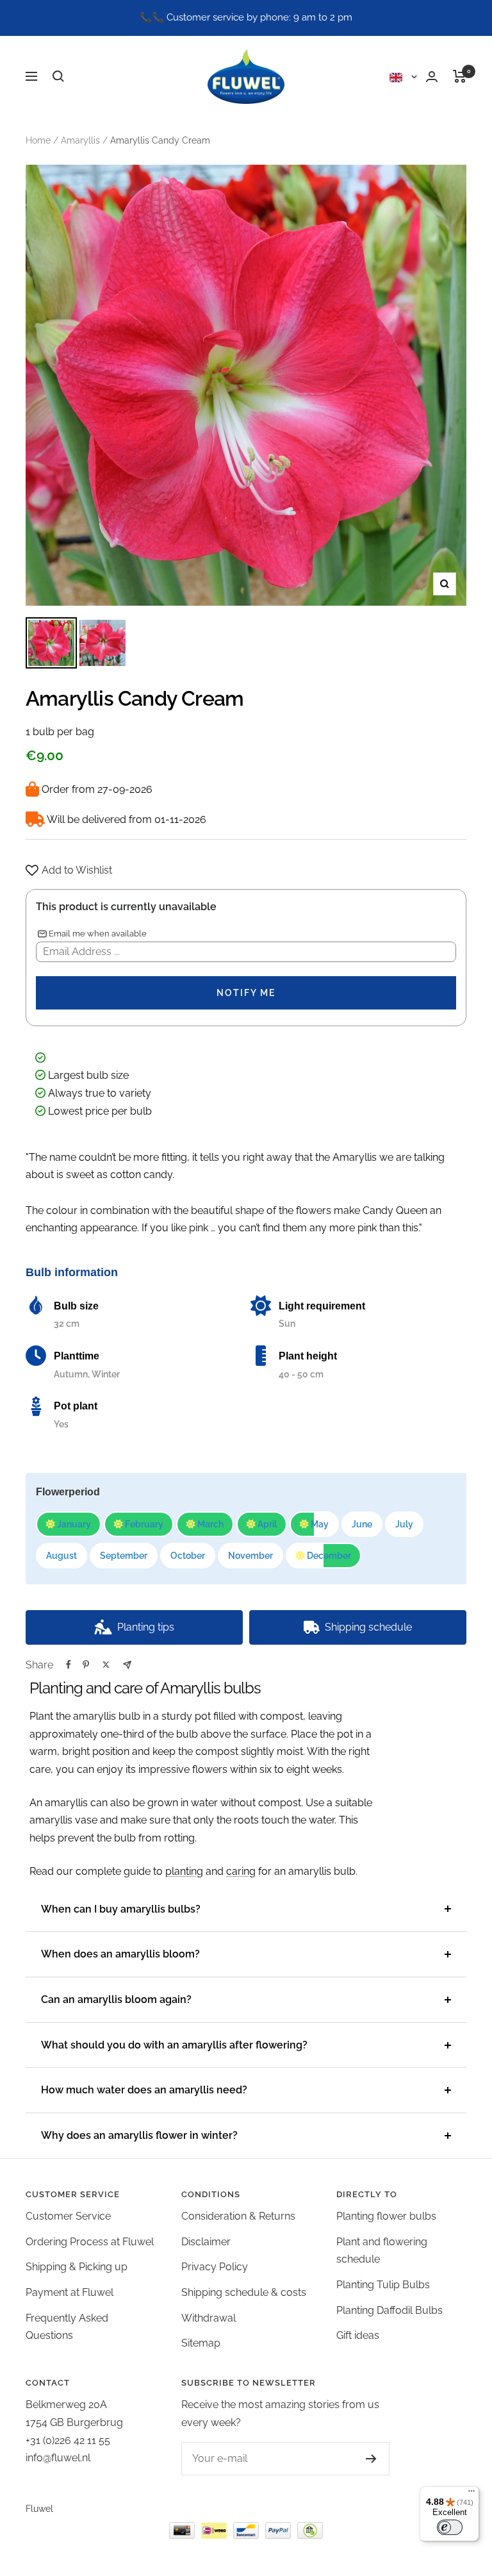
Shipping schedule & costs (244, 2292)
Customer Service (68, 2216)
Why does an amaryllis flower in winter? (139, 2135)
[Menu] (471, 2494)
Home (38, 140)
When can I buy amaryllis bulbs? (121, 1909)
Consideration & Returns (238, 2216)
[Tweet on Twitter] (106, 1665)
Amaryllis (80, 140)
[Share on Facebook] (69, 1665)
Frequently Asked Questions (67, 2327)
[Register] (358, 2459)
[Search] (58, 76)
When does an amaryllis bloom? (120, 1954)
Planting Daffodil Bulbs (389, 2310)
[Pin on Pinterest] (86, 1665)
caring (241, 1871)
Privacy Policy (215, 2267)
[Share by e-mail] (127, 1665)
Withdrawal (209, 2318)
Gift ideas (358, 2335)
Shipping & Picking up (77, 2267)
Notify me (246, 993)
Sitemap (201, 2343)
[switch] (450, 2527)
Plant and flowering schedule (382, 2251)
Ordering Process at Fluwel (90, 2242)
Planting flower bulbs (386, 2216)
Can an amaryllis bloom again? (116, 1999)
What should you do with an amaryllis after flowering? (174, 2045)
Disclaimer (206, 2242)
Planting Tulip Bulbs (383, 2285)
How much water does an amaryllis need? (144, 2090)
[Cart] (460, 76)
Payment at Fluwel (70, 2292)
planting (184, 1871)
